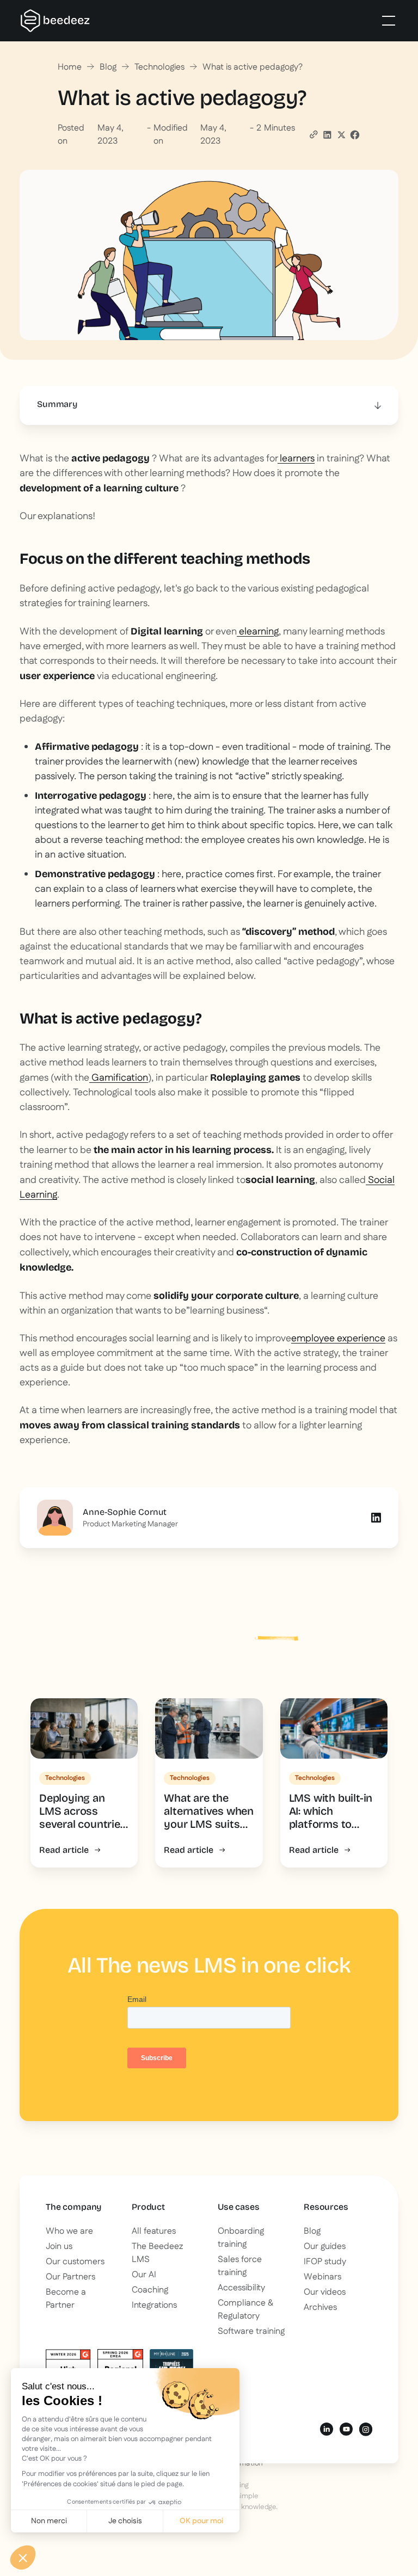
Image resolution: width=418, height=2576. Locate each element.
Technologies (159, 67)
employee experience (338, 1339)
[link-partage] (327, 135)
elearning (258, 632)
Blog (108, 67)
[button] (386, 21)
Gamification (119, 1078)
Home (70, 67)
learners (296, 459)
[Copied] (313, 134)
